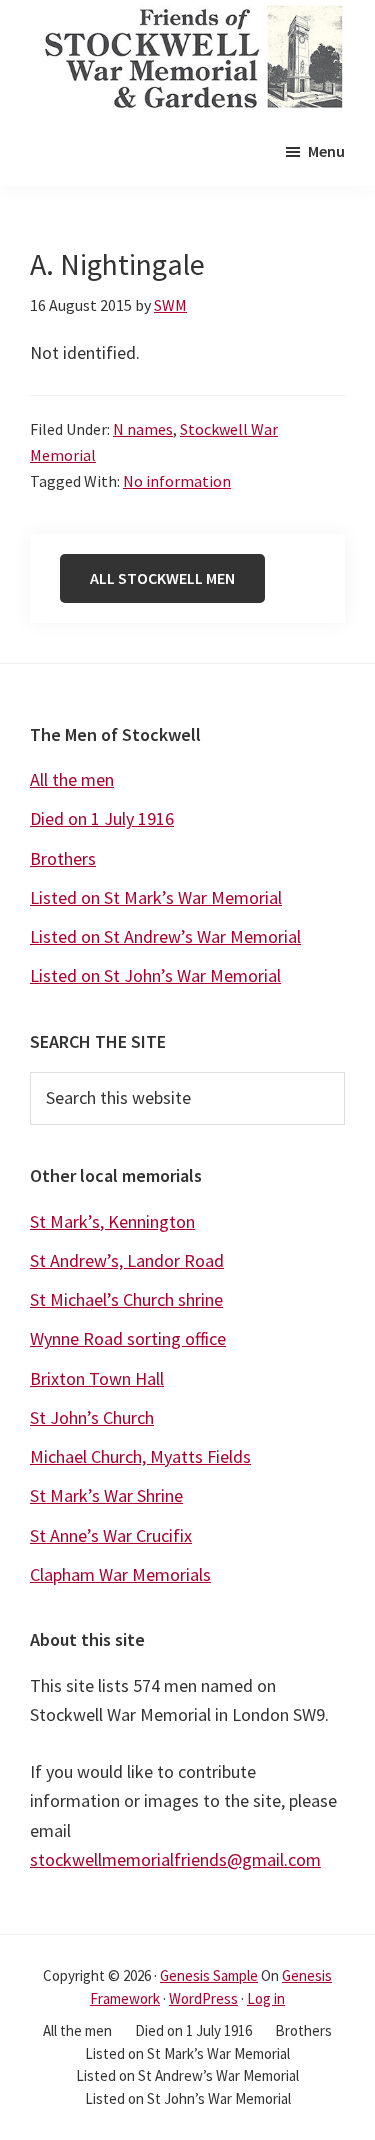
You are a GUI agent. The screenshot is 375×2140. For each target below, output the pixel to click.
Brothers (63, 858)
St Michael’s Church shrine (126, 1299)
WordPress (203, 1998)
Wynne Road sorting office (128, 1338)
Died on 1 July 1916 (102, 818)
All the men (72, 779)
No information (177, 481)
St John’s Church (92, 1417)
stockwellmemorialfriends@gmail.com (175, 1859)
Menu (326, 151)
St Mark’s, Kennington (112, 1221)
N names (143, 429)
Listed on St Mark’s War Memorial (156, 897)
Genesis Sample (209, 1975)
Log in (266, 1998)
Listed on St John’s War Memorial (155, 975)
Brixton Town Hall (97, 1378)
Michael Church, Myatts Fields (140, 1456)
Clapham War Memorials (120, 1574)
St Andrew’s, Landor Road (127, 1260)
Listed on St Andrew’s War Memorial (165, 936)
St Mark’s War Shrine (106, 1495)
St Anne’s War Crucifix (111, 1535)
